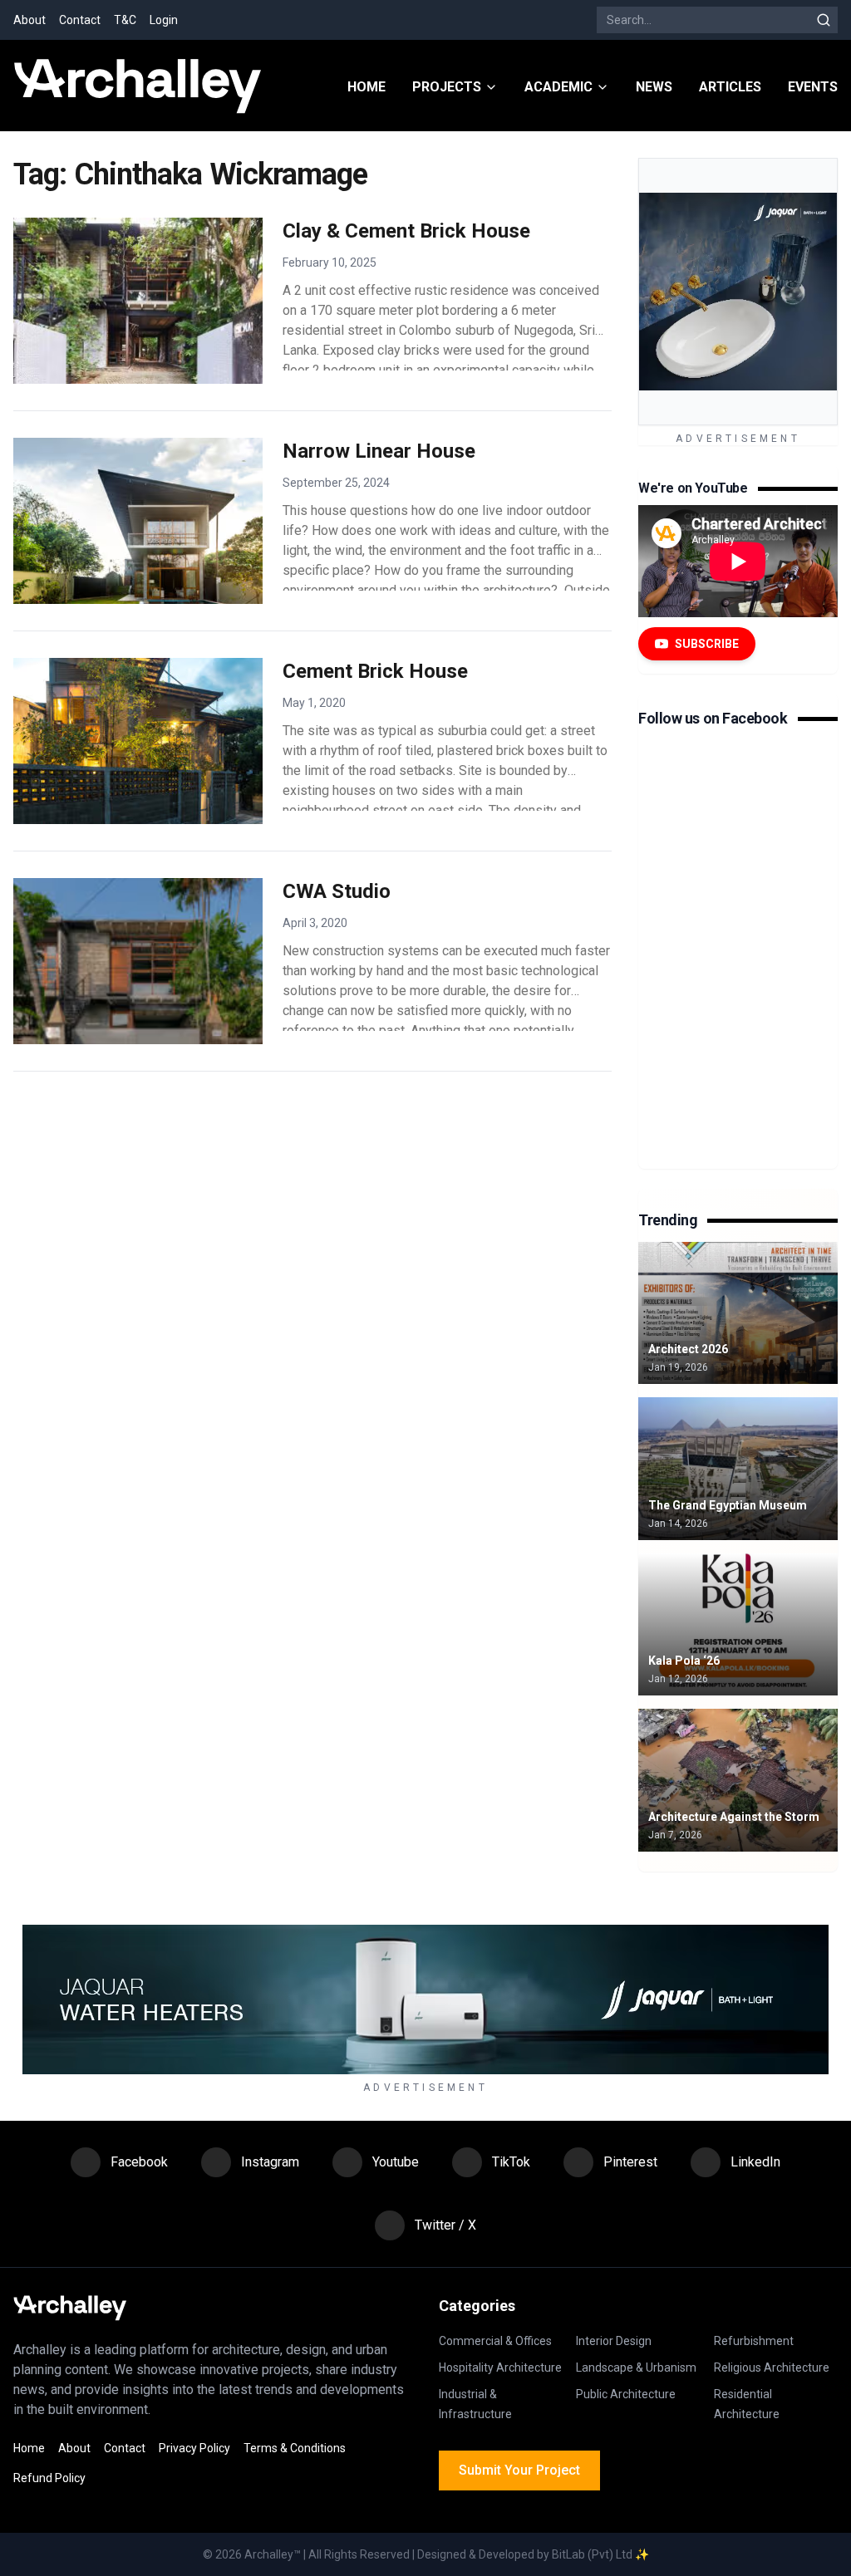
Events (813, 87)
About (30, 20)
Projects (447, 87)
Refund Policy (49, 2478)
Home (366, 87)
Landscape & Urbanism (636, 2367)
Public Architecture (626, 2394)
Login (164, 20)
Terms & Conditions (295, 2448)
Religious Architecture (772, 2367)
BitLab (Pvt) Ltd (592, 2554)
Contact (80, 20)
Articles (730, 87)
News (654, 87)
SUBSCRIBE (707, 644)
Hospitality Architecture (500, 2367)
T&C (125, 20)
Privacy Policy (194, 2448)
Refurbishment (754, 2341)
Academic (558, 87)
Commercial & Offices (495, 2341)
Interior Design (614, 2341)
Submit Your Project (519, 2470)
